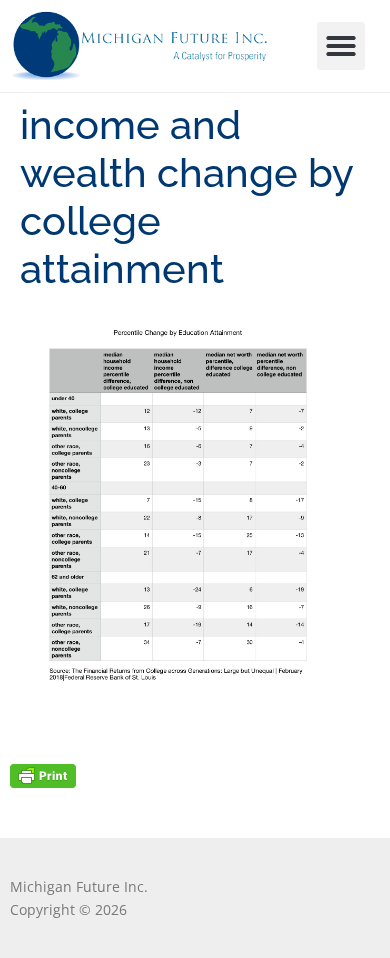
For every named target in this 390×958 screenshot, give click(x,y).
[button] (341, 46)
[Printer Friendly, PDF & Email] (43, 774)
